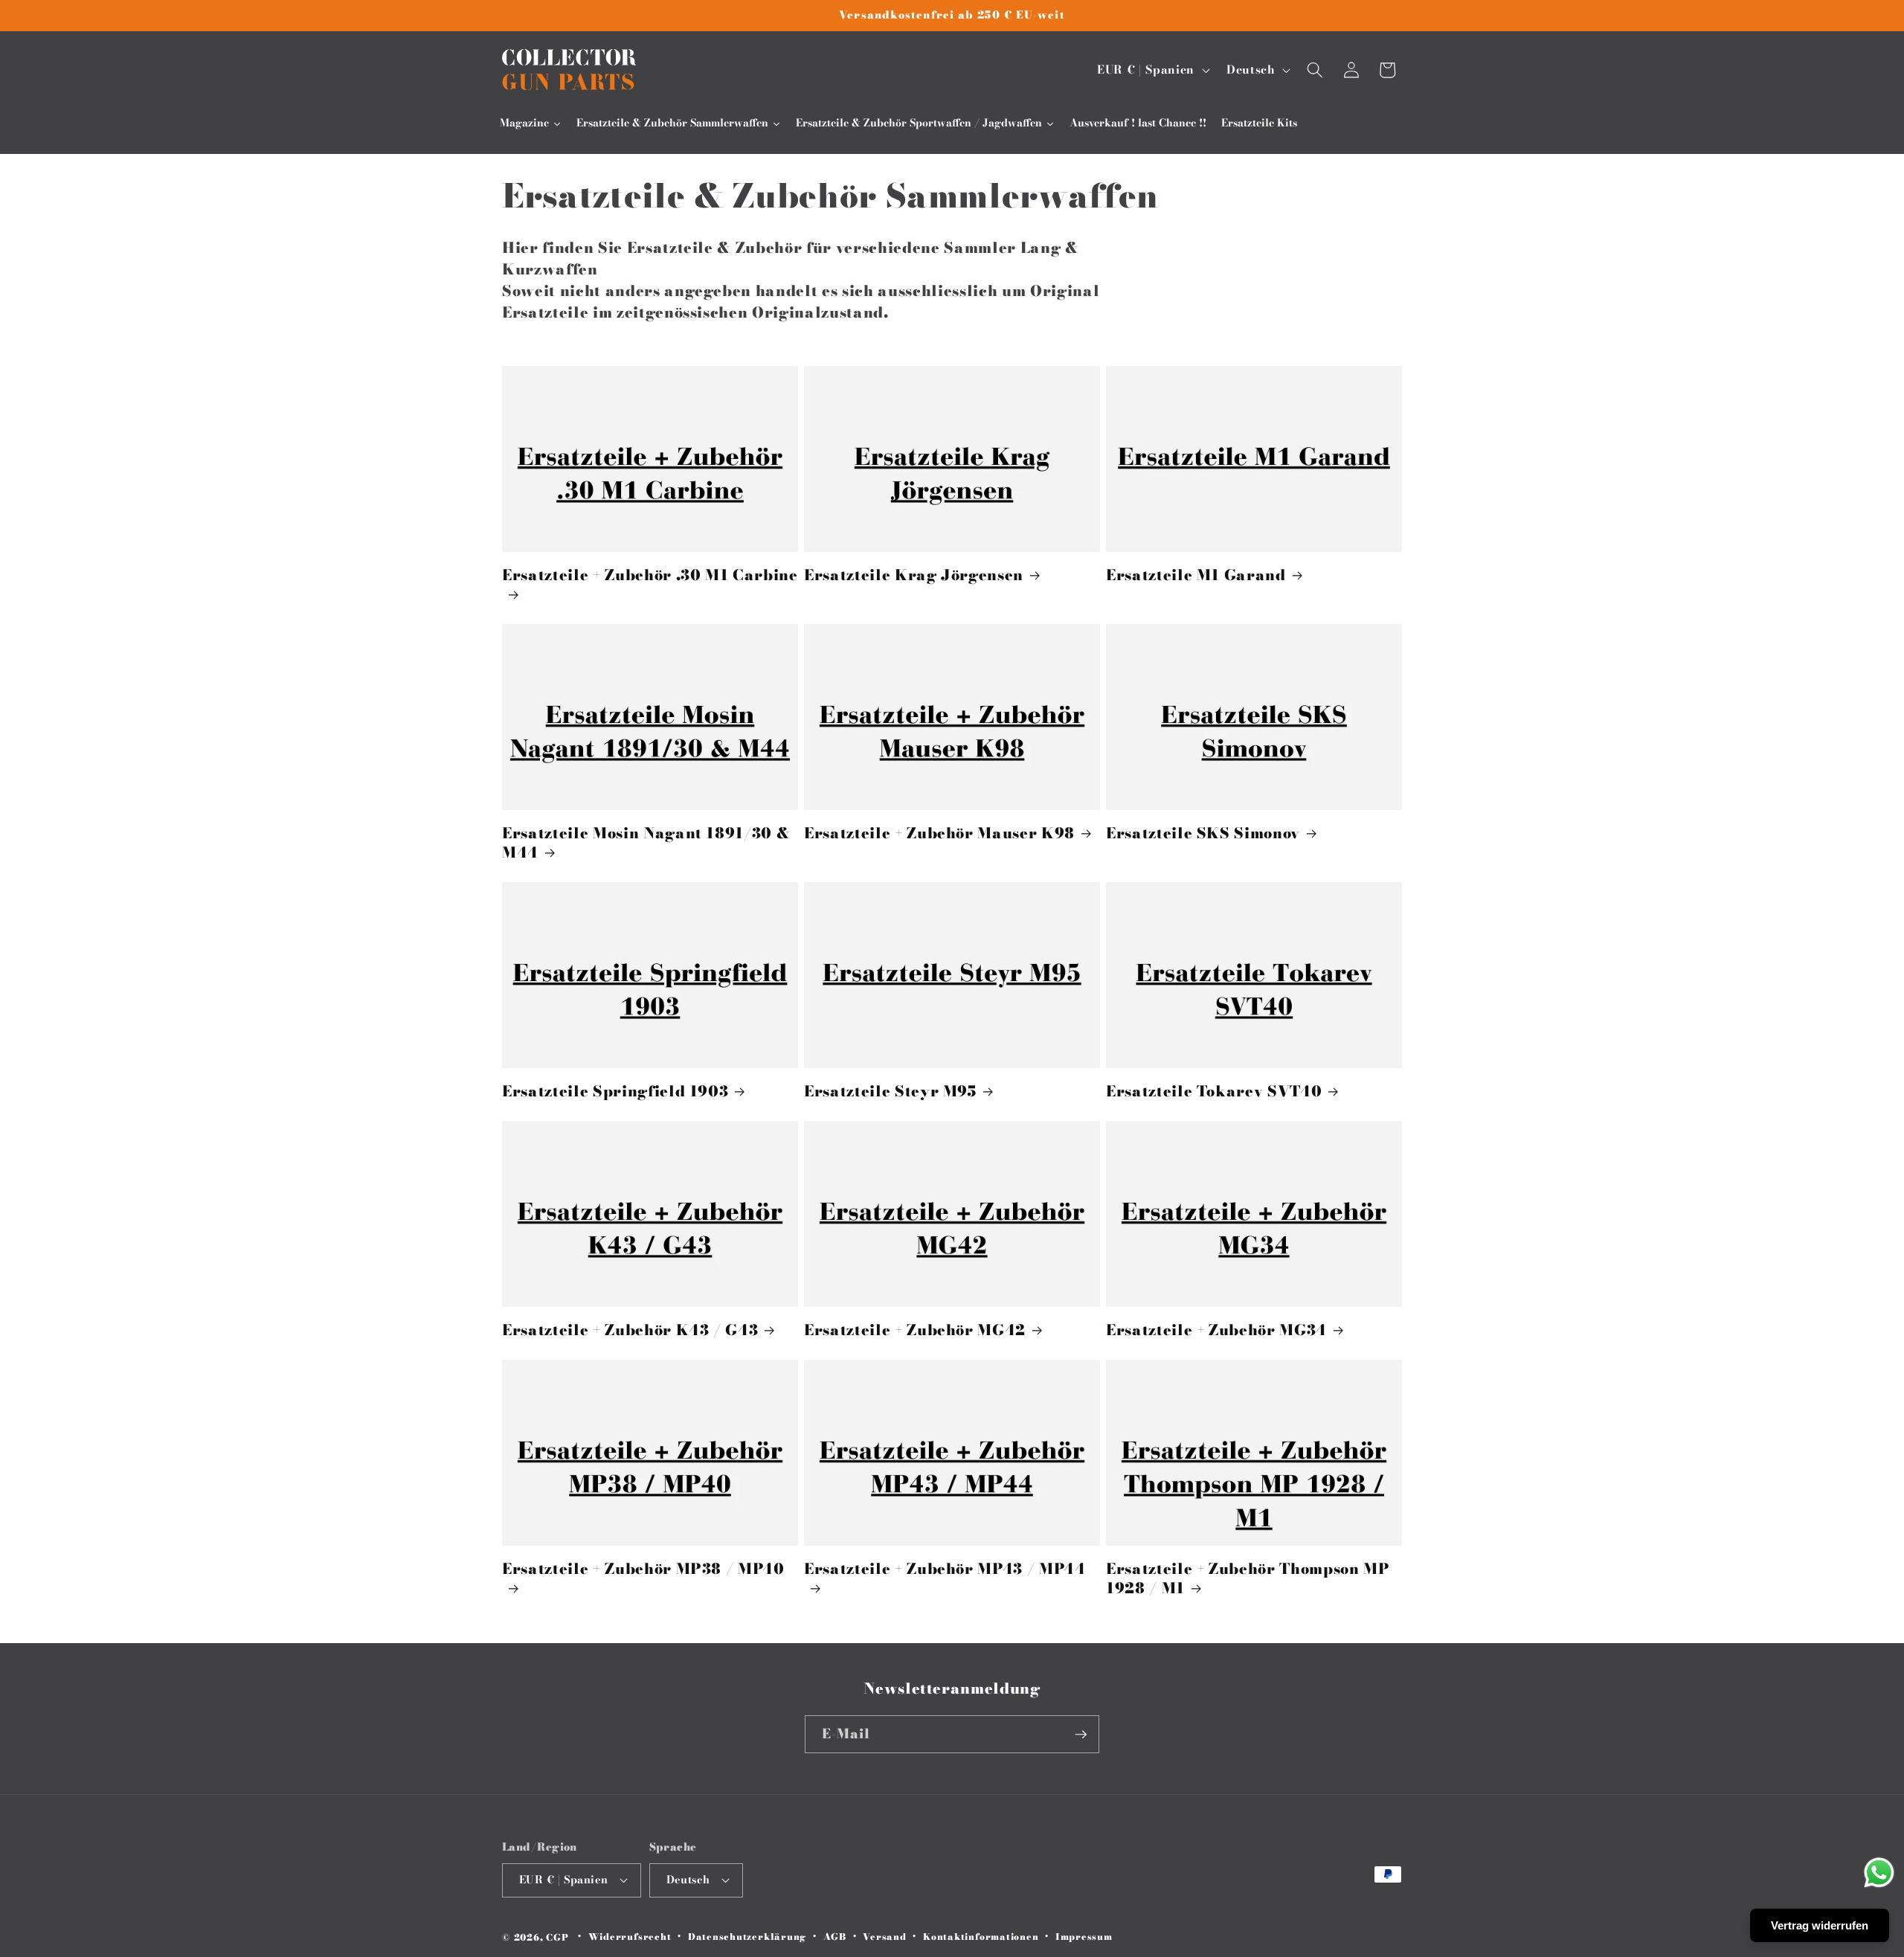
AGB (835, 1937)
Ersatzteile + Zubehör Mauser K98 (939, 834)
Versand (884, 1937)
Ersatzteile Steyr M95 (890, 1092)
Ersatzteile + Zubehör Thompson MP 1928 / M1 (1248, 1579)
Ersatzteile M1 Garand (1196, 576)
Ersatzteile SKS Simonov (1203, 834)
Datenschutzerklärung (747, 1937)
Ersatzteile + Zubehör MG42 (915, 1331)
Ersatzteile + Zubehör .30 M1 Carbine (650, 576)
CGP (557, 1937)
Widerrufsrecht (630, 1937)
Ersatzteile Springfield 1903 (615, 1092)
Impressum (1084, 1937)
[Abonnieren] (1081, 1735)
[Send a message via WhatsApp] (1879, 1873)
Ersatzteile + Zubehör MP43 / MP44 (945, 1570)
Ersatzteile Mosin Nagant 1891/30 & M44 (646, 843)
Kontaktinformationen (981, 1937)
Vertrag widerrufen (1820, 1925)
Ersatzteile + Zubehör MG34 (1216, 1331)
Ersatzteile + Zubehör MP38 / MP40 (643, 1570)
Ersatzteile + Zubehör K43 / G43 (630, 1331)
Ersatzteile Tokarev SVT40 (1214, 1092)
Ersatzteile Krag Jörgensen (914, 576)
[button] (1315, 70)
